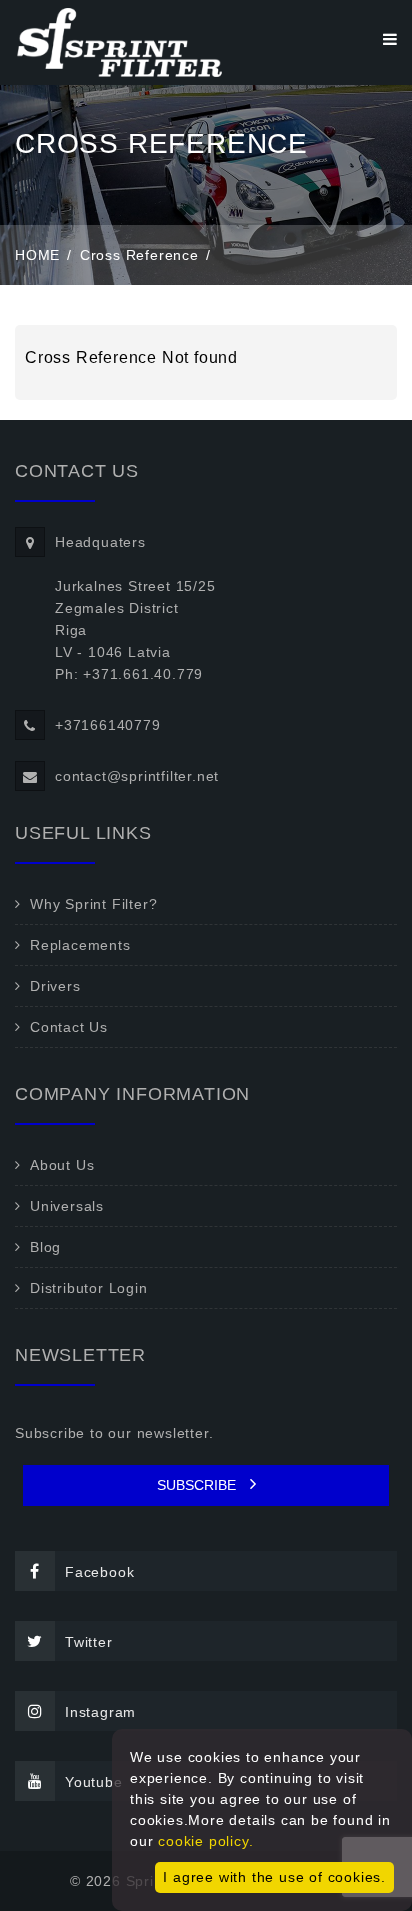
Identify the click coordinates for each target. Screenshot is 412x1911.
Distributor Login (89, 1288)
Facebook (99, 1572)
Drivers (55, 986)
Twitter (89, 1642)
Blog (45, 1247)
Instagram (100, 1712)
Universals (67, 1206)
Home (37, 255)
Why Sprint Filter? (93, 904)
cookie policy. (205, 1841)
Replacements (80, 945)
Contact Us (69, 1027)
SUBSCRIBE (198, 1485)
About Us (62, 1165)
